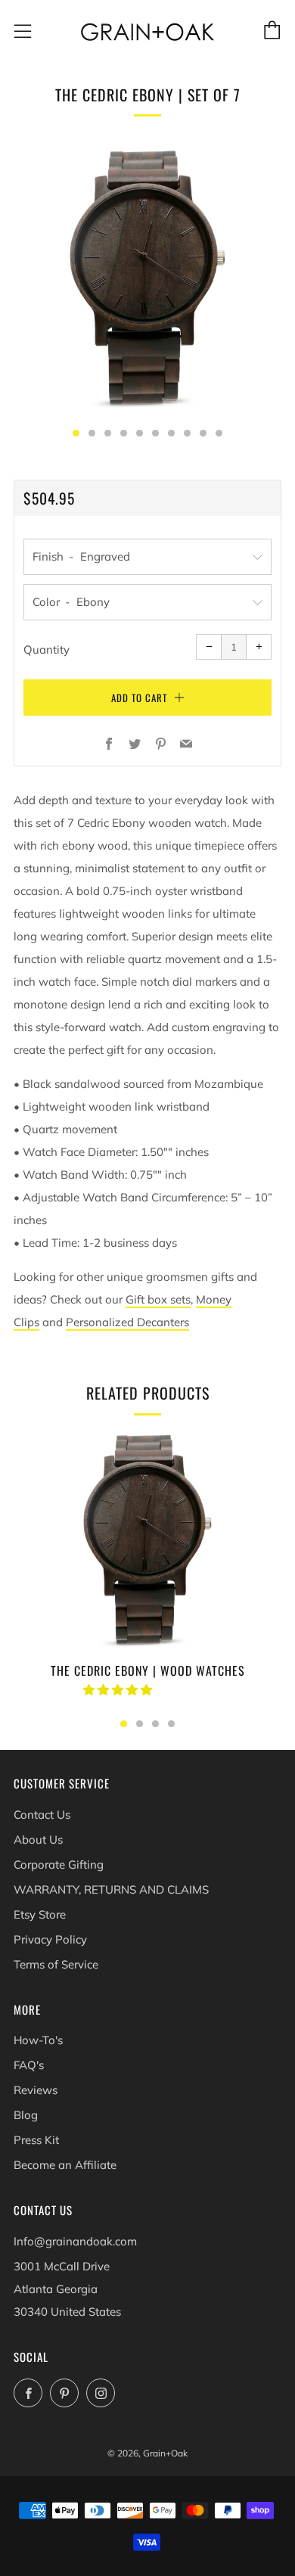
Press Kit (36, 2140)
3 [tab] (155, 1724)
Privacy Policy (50, 1939)
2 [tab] (140, 1724)
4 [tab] (171, 1724)
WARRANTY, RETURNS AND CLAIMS (111, 1889)
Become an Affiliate (65, 2165)
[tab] (76, 433)
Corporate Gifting (59, 1864)
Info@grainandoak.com (75, 2241)
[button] (119, 1690)
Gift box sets (158, 1299)
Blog (26, 2115)
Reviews (36, 2090)
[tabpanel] (147, 278)
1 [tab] (124, 1724)
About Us (38, 1840)
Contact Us (42, 1815)
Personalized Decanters (127, 1322)
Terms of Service (56, 1964)
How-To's (38, 2040)
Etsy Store (40, 1914)
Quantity (47, 649)
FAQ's (29, 2065)
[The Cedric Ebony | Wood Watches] (147, 1540)
